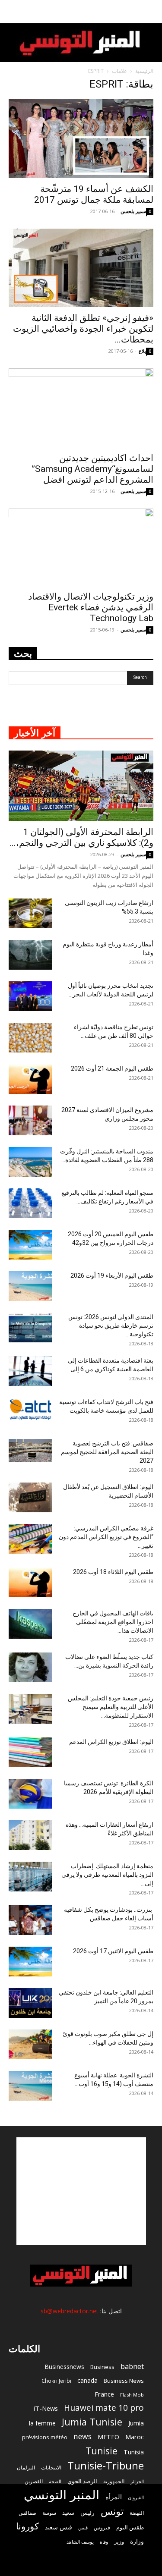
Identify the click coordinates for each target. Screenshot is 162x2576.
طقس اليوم (130, 2527)
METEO (108, 2437)
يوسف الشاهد (80, 2542)
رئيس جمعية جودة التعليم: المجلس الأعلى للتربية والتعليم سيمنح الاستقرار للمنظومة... (111, 1707)
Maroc (135, 2437)
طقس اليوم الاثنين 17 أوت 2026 (113, 1951)
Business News (124, 2381)
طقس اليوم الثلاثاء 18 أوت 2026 (113, 1572)
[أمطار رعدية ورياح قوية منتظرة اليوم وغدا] (30, 955)
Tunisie (102, 2451)
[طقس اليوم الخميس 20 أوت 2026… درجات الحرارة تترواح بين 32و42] (30, 1245)
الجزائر (137, 2481)
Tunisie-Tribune (106, 2465)
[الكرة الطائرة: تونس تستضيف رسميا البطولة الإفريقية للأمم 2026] (30, 1794)
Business (102, 2367)
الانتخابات (51, 2467)
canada (87, 2380)
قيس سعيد (59, 2527)
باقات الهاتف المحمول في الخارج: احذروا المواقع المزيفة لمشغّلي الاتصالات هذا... (112, 1622)
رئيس (87, 2512)
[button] (150, 12)
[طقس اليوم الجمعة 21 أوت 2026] (30, 1079)
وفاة (104, 2542)
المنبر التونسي (62, 2495)
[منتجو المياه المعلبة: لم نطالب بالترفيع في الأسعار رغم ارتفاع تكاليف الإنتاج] (30, 1203)
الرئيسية (144, 71)
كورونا (27, 2526)
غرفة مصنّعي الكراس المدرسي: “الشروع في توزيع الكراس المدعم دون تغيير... (106, 1537)
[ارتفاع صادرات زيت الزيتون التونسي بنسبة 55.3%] (30, 913)
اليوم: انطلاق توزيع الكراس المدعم (111, 1742)
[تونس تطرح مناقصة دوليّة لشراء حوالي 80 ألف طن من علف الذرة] (30, 1038)
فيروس (102, 2527)
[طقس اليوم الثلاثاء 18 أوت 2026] (30, 1582)
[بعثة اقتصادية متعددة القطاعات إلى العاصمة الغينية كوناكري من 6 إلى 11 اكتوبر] (30, 1371)
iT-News (46, 2408)
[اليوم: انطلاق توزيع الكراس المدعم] (30, 1752)
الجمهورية (114, 2481)
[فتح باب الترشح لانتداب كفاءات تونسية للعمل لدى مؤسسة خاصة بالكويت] (30, 1409)
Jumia (136, 2423)
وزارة (137, 2541)
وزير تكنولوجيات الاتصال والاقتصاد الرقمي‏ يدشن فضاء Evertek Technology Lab (91, 607)
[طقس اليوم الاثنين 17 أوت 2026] (30, 1962)
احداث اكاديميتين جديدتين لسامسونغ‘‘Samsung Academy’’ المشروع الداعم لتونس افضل (93, 469)
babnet (132, 2366)
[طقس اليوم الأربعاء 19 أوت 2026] (30, 1286)
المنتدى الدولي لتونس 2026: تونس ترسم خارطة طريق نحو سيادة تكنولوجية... (111, 1326)
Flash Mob (132, 2395)
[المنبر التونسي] (81, 43)
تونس (112, 2511)
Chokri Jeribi (56, 2381)
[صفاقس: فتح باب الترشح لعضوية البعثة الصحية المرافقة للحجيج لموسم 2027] (30, 1451)
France (104, 2394)
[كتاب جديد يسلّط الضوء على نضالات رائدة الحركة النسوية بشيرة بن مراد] (30, 1667)
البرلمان (26, 2468)
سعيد (68, 2513)
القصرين (34, 2481)
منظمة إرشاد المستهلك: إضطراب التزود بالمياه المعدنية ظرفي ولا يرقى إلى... (107, 1875)
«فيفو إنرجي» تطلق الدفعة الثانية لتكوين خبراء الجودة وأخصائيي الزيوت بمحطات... (83, 329)
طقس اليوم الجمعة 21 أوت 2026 (112, 1068)
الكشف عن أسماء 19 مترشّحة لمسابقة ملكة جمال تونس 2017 (94, 194)
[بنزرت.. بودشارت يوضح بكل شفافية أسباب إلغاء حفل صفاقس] (30, 1920)
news (83, 2436)
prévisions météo (45, 2437)
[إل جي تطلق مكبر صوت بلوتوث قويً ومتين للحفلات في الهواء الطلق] (30, 2044)
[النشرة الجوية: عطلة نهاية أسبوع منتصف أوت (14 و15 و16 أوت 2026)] (30, 2086)
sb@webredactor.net (70, 2311)
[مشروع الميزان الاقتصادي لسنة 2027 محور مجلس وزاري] (30, 1120)
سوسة (49, 2513)
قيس (83, 2528)
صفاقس (27, 2513)
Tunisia (134, 2452)
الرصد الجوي (82, 2481)
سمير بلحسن (133, 211)
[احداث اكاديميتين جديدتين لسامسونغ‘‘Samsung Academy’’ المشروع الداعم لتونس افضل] (81, 408)
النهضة (137, 2513)
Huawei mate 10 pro (104, 2408)
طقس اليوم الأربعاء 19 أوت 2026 (112, 1275)
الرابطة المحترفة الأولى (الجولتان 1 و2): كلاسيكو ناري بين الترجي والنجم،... (81, 837)
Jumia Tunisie (92, 2422)
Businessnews (64, 2367)
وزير (119, 2541)
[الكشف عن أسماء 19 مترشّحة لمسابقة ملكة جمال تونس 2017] (81, 139)
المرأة (114, 2497)
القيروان (136, 2497)
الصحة (55, 2481)
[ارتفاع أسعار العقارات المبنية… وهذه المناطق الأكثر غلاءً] (30, 1835)
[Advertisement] (81, 2191)
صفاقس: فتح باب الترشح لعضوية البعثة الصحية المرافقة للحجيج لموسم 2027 (107, 1452)
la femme (42, 2423)
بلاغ (142, 351)
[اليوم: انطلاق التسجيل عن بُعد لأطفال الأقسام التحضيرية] (30, 1497)
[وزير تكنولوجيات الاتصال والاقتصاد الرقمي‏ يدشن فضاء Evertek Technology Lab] (81, 547)
